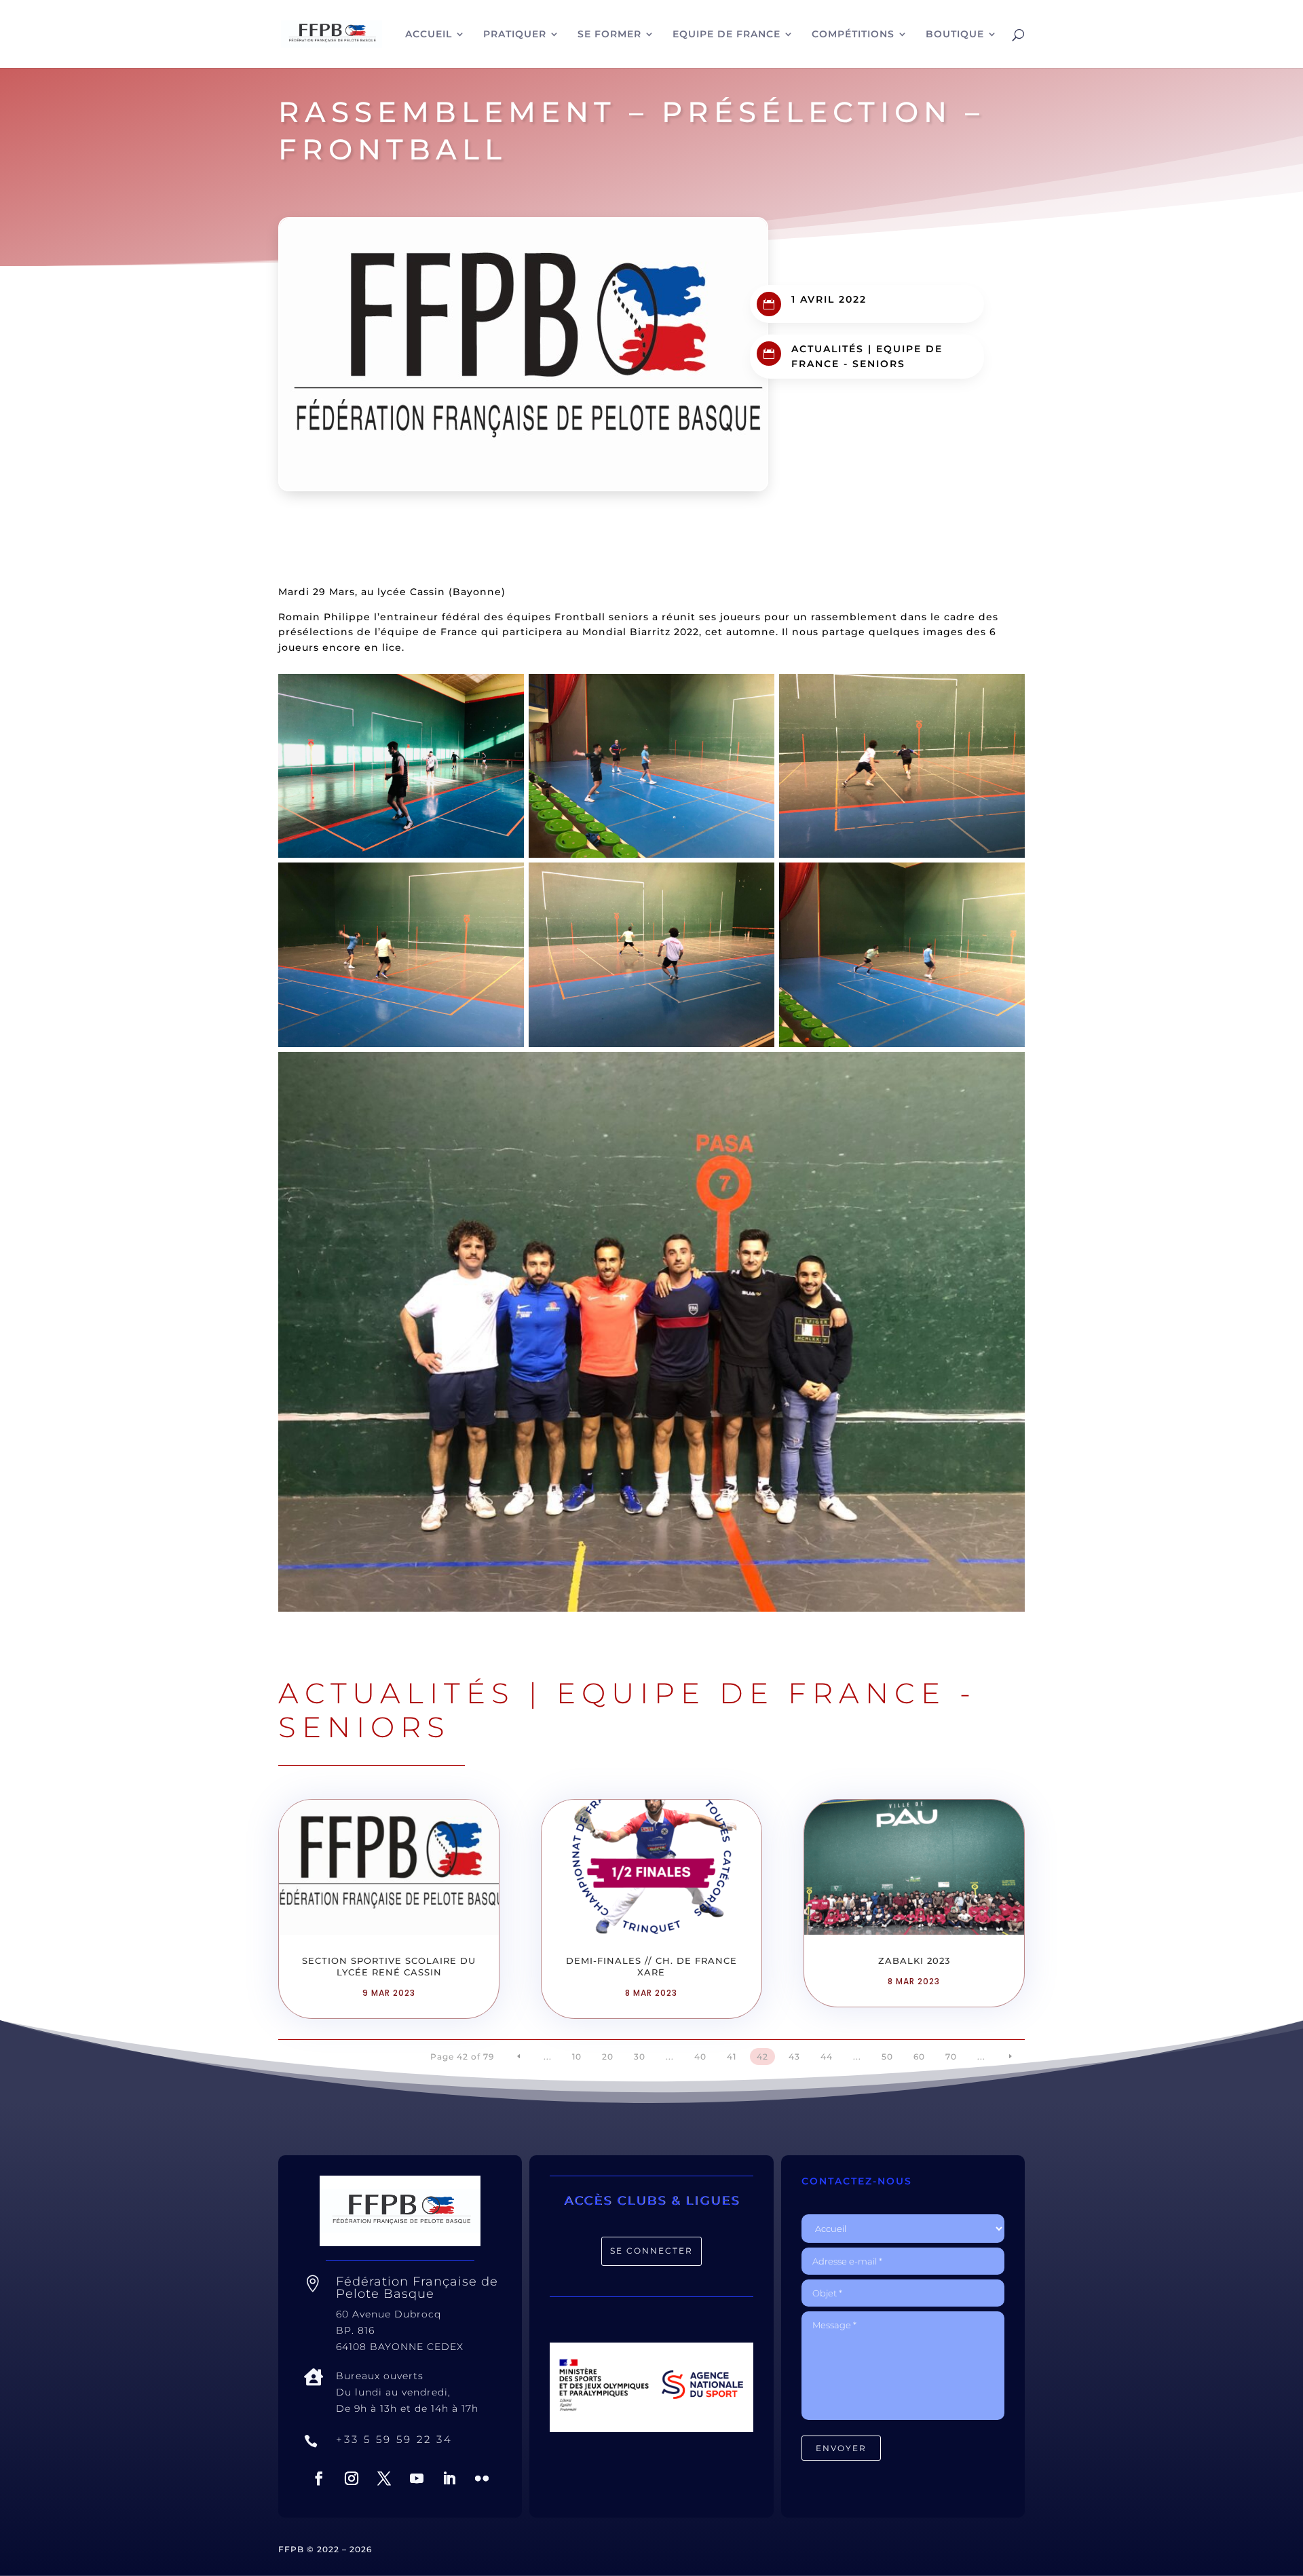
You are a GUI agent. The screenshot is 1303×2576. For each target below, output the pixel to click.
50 (887, 2057)
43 (794, 2057)
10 (577, 2057)
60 (919, 2057)
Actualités (828, 349)
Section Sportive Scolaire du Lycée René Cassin (389, 1966)
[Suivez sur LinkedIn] (449, 2478)
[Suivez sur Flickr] (482, 2478)
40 (700, 2057)
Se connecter (651, 2251)
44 (827, 2057)
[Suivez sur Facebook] (319, 2478)
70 (951, 2057)
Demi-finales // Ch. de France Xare (651, 1966)
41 (732, 2057)
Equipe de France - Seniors (627, 1710)
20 (608, 2057)
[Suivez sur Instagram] (352, 2478)
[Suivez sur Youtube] (417, 2478)
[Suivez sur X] (384, 2478)
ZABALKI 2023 (914, 1961)
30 (640, 2057)
